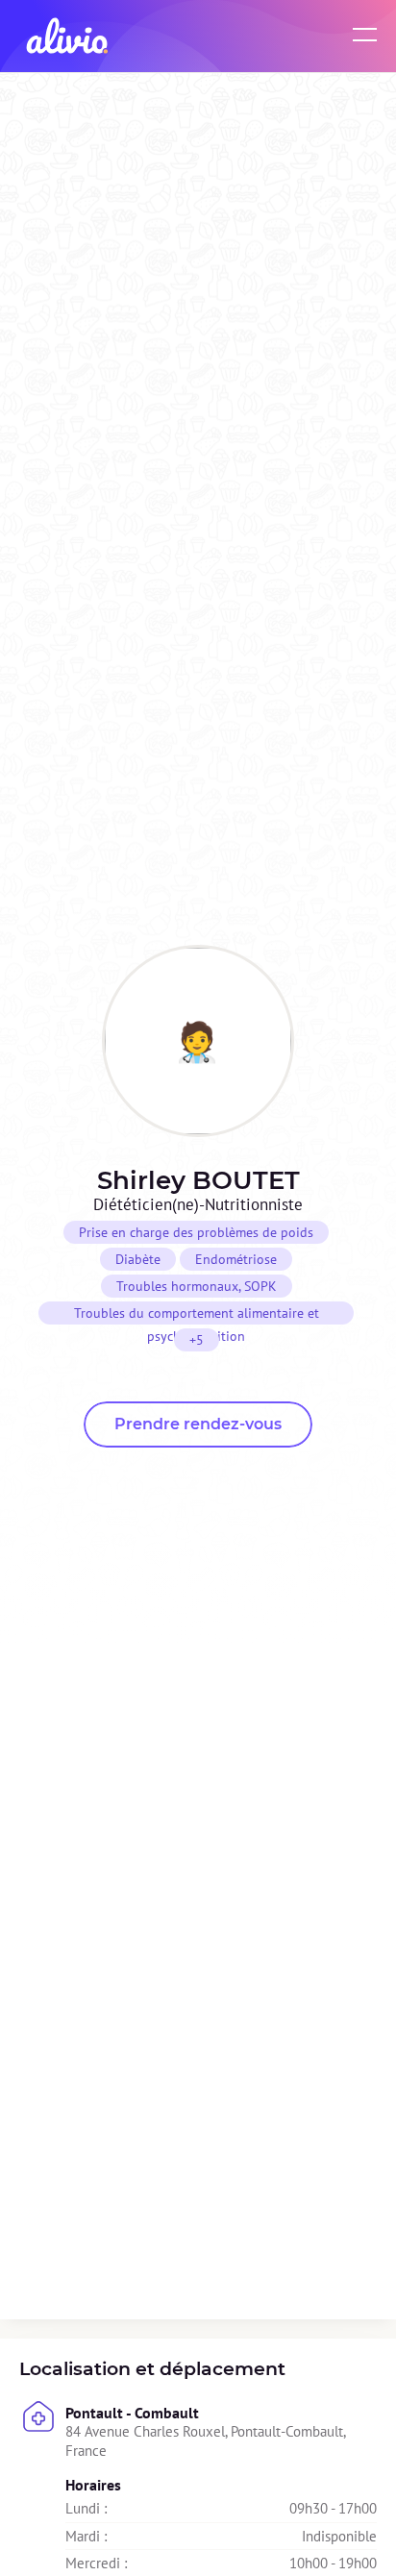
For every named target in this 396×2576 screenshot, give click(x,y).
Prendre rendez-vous (198, 1424)
